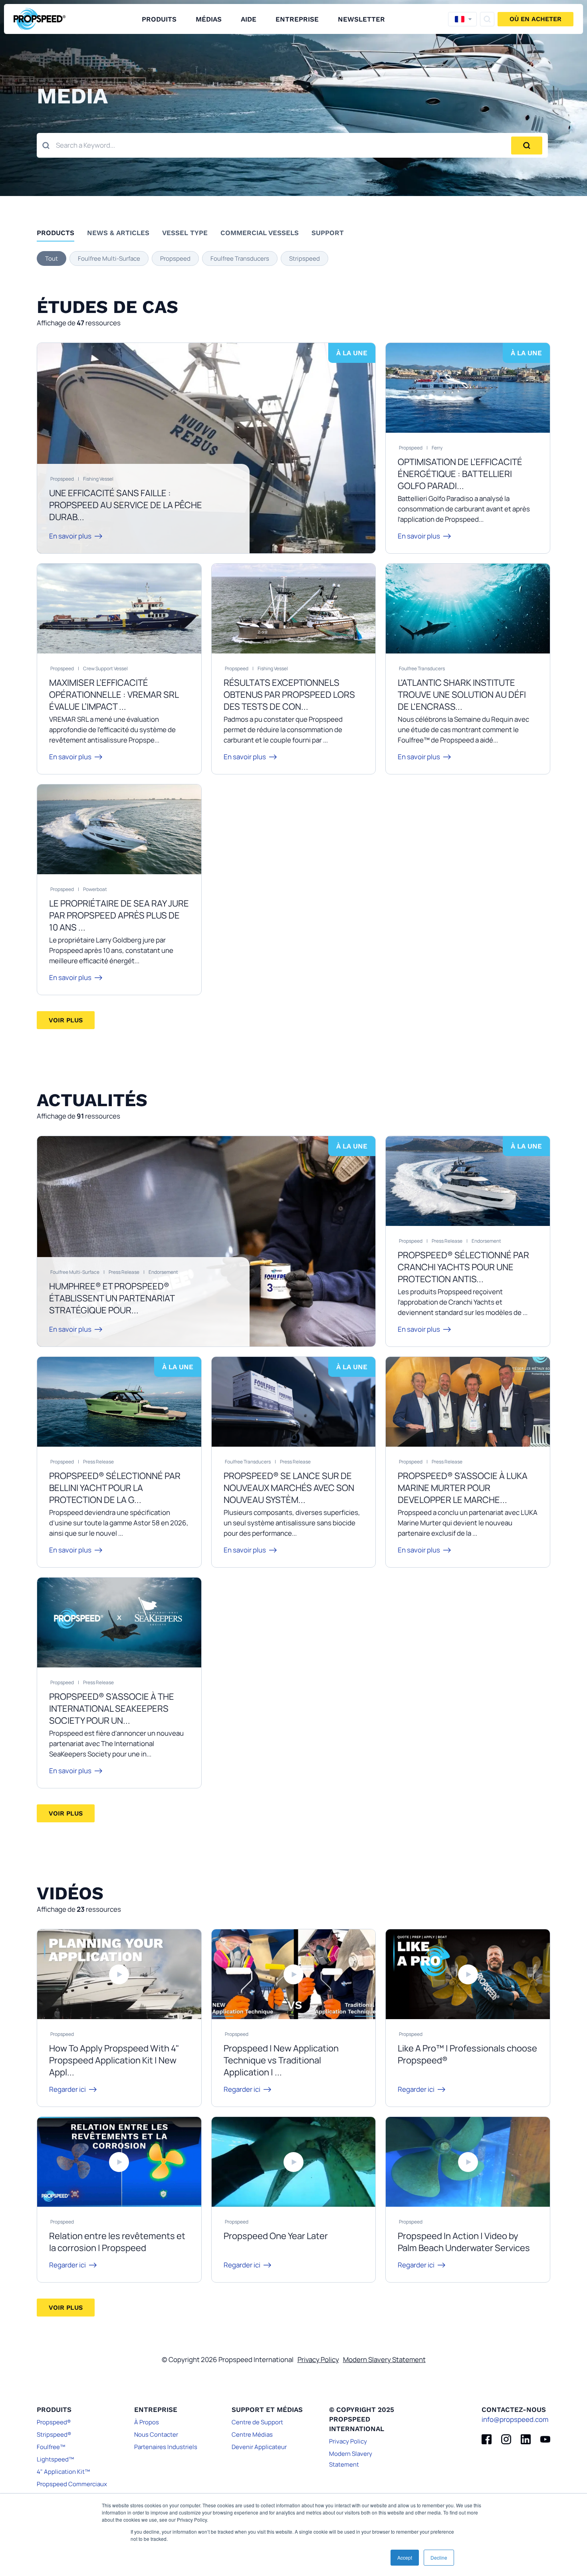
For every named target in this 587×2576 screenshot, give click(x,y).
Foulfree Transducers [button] (240, 258)
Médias (209, 19)
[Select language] (462, 19)
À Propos (147, 2422)
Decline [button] (439, 2557)
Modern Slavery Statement (384, 2359)
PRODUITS (159, 19)
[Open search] (487, 19)
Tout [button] (52, 258)
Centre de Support (257, 2422)
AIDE (249, 19)
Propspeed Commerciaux (72, 2484)
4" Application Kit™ (63, 2472)
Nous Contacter (156, 2434)
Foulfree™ (51, 2447)
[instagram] (506, 2439)
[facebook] (487, 2439)
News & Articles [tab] (118, 233)
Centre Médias (252, 2434)
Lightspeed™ (55, 2459)
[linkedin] (526, 2439)
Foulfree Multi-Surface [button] (109, 258)
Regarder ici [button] (67, 2089)
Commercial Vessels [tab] (260, 233)
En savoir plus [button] (70, 536)
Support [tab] (328, 233)
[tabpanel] (293, 258)
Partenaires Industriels (166, 2447)
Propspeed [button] (175, 258)
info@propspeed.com (515, 2419)
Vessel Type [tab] (185, 233)
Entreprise (297, 19)
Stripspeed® (54, 2434)
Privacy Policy (318, 2359)
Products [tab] (56, 233)
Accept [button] (405, 2557)
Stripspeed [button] (304, 258)
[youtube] (545, 2439)
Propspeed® (54, 2422)
